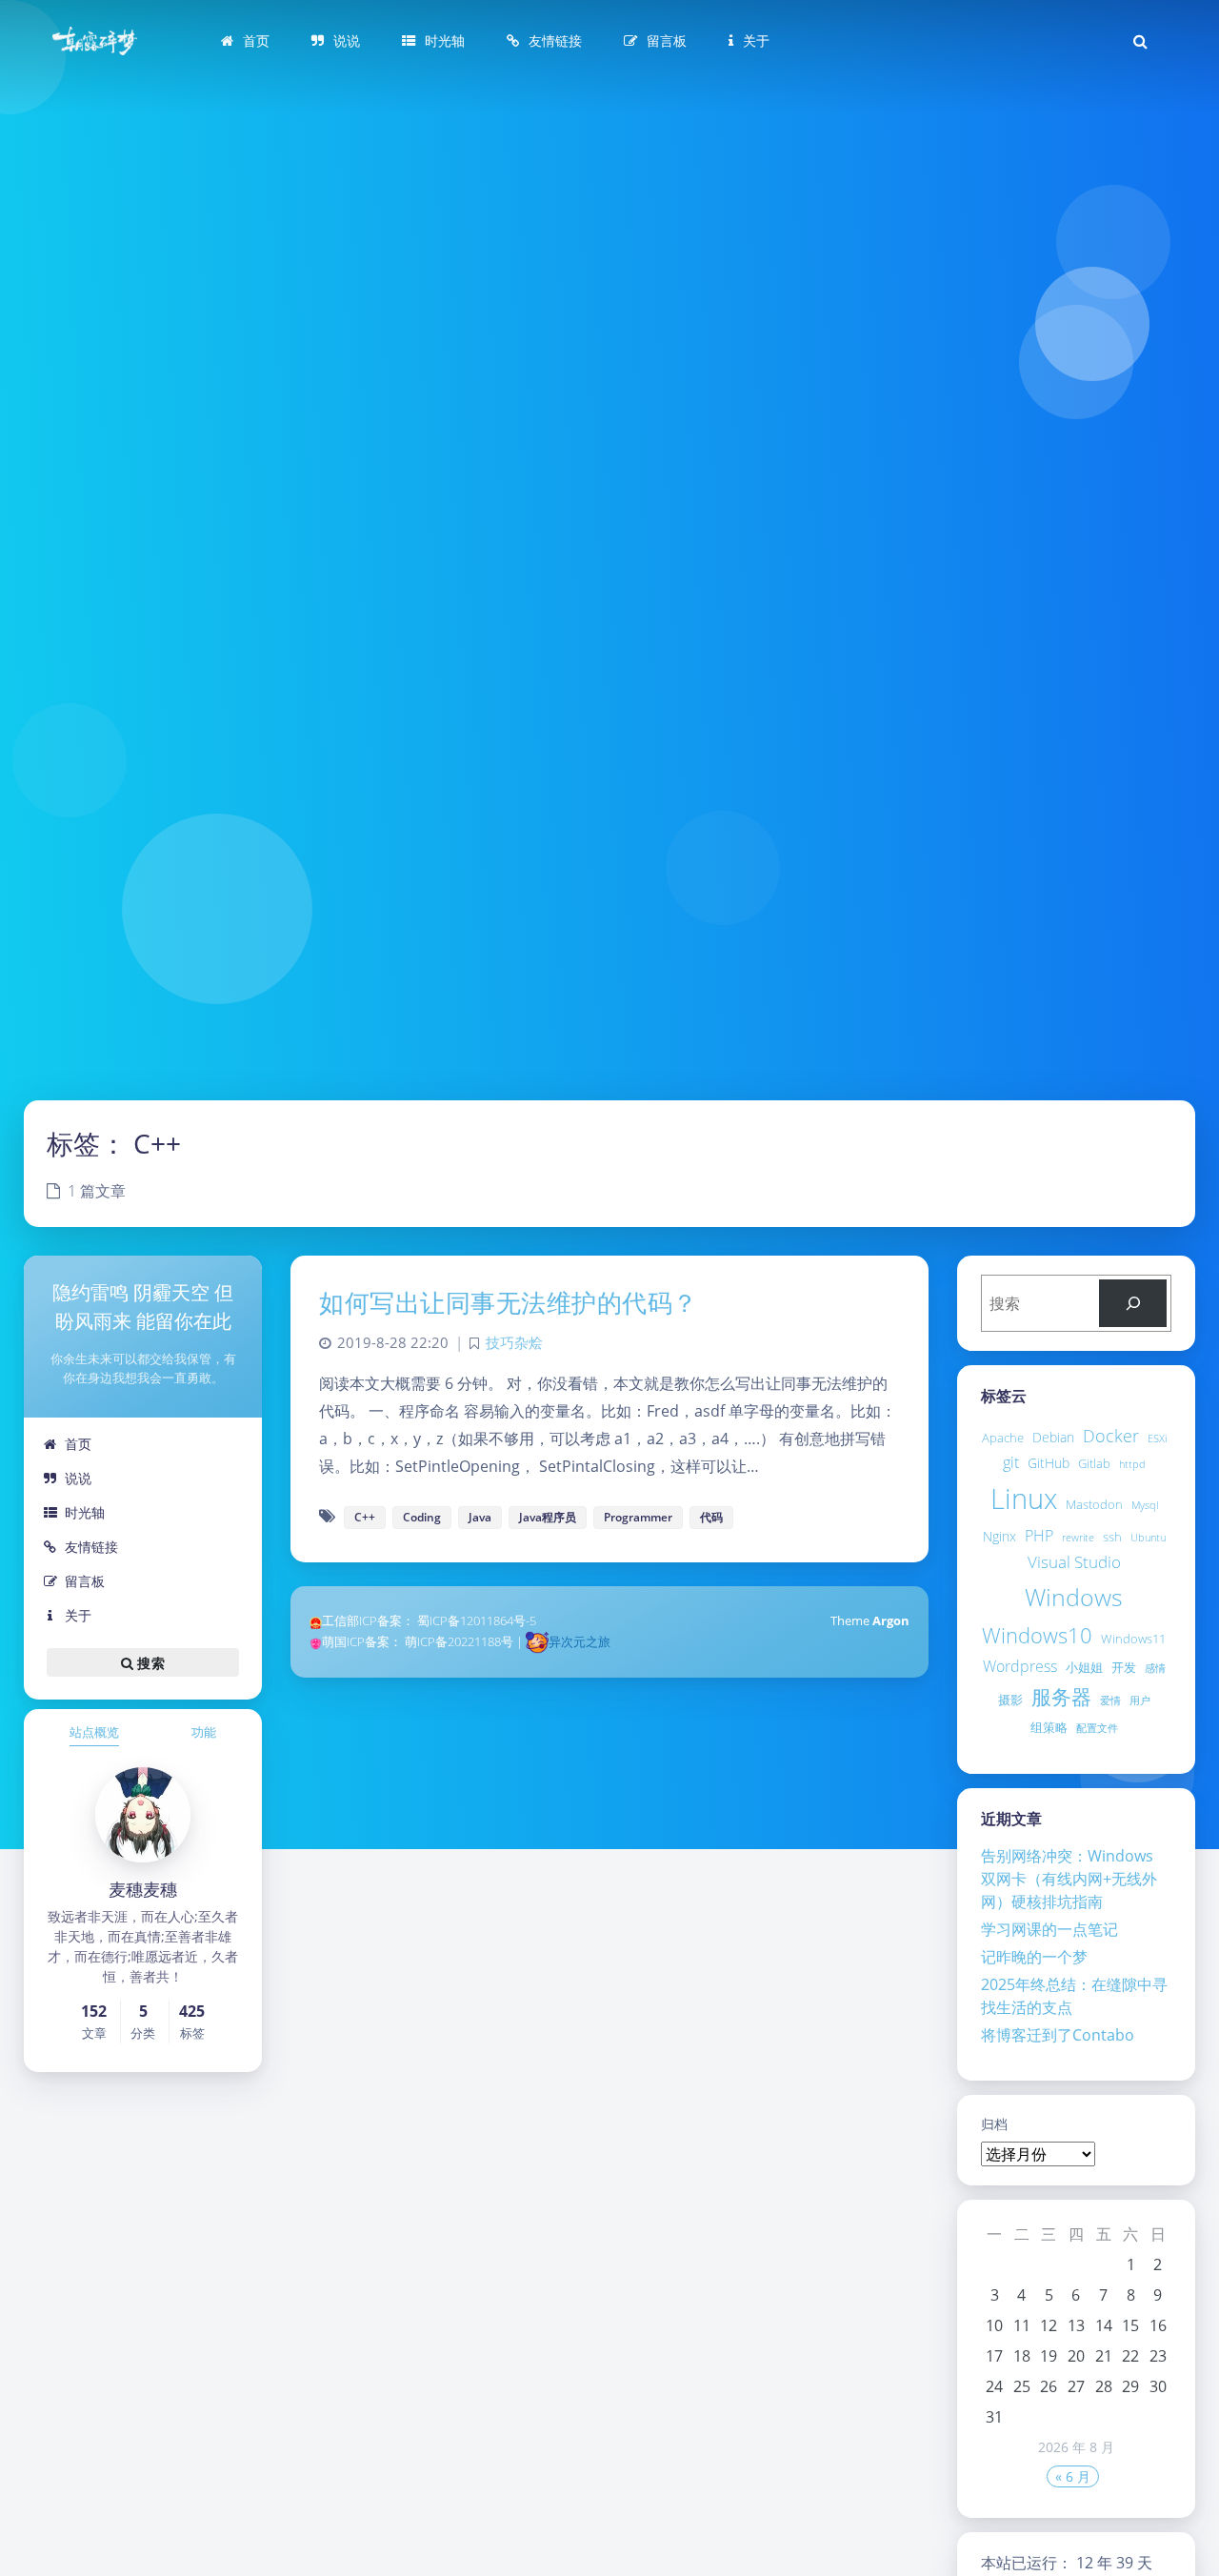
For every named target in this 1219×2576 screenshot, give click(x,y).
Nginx (999, 1536)
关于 (78, 1615)
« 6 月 (1073, 2476)
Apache (1003, 1438)
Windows (1074, 1597)
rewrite (1078, 1538)
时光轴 (85, 1512)
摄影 (1010, 1700)
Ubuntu (1148, 1538)
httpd (1132, 1464)
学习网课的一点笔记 (1049, 1929)
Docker (1111, 1436)
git (1011, 1462)
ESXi (1157, 1439)
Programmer (638, 1517)
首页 (78, 1444)
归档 (994, 2124)
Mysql (1145, 1505)
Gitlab (1094, 1463)
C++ (365, 1517)
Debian (1053, 1437)
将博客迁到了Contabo (1058, 2035)
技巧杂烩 (514, 1343)
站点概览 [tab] (94, 1732)
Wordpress (1020, 1666)
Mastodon (1094, 1504)
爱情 (1110, 1701)
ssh (1112, 1537)
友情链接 (91, 1547)
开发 (1124, 1667)
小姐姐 (1084, 1667)
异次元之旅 (580, 1641)
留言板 (85, 1581)
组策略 (1049, 1727)
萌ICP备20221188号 (459, 1641)
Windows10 (1037, 1635)
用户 (1140, 1701)
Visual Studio (1074, 1562)
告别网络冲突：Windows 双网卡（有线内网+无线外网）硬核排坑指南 (1069, 1879)
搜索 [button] (149, 1663)
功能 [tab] (204, 1732)
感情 (1155, 1668)
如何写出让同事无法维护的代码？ (509, 1302)
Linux (1024, 1499)
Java (480, 1517)
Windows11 (1133, 1639)
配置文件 (1097, 1728)
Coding (422, 1517)
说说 (78, 1478)
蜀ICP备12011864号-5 (477, 1620)
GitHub (1049, 1463)
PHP (1039, 1536)
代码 (711, 1517)
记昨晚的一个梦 (1034, 1957)
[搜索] (1133, 1303)
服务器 (1061, 1696)
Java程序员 (548, 1517)
